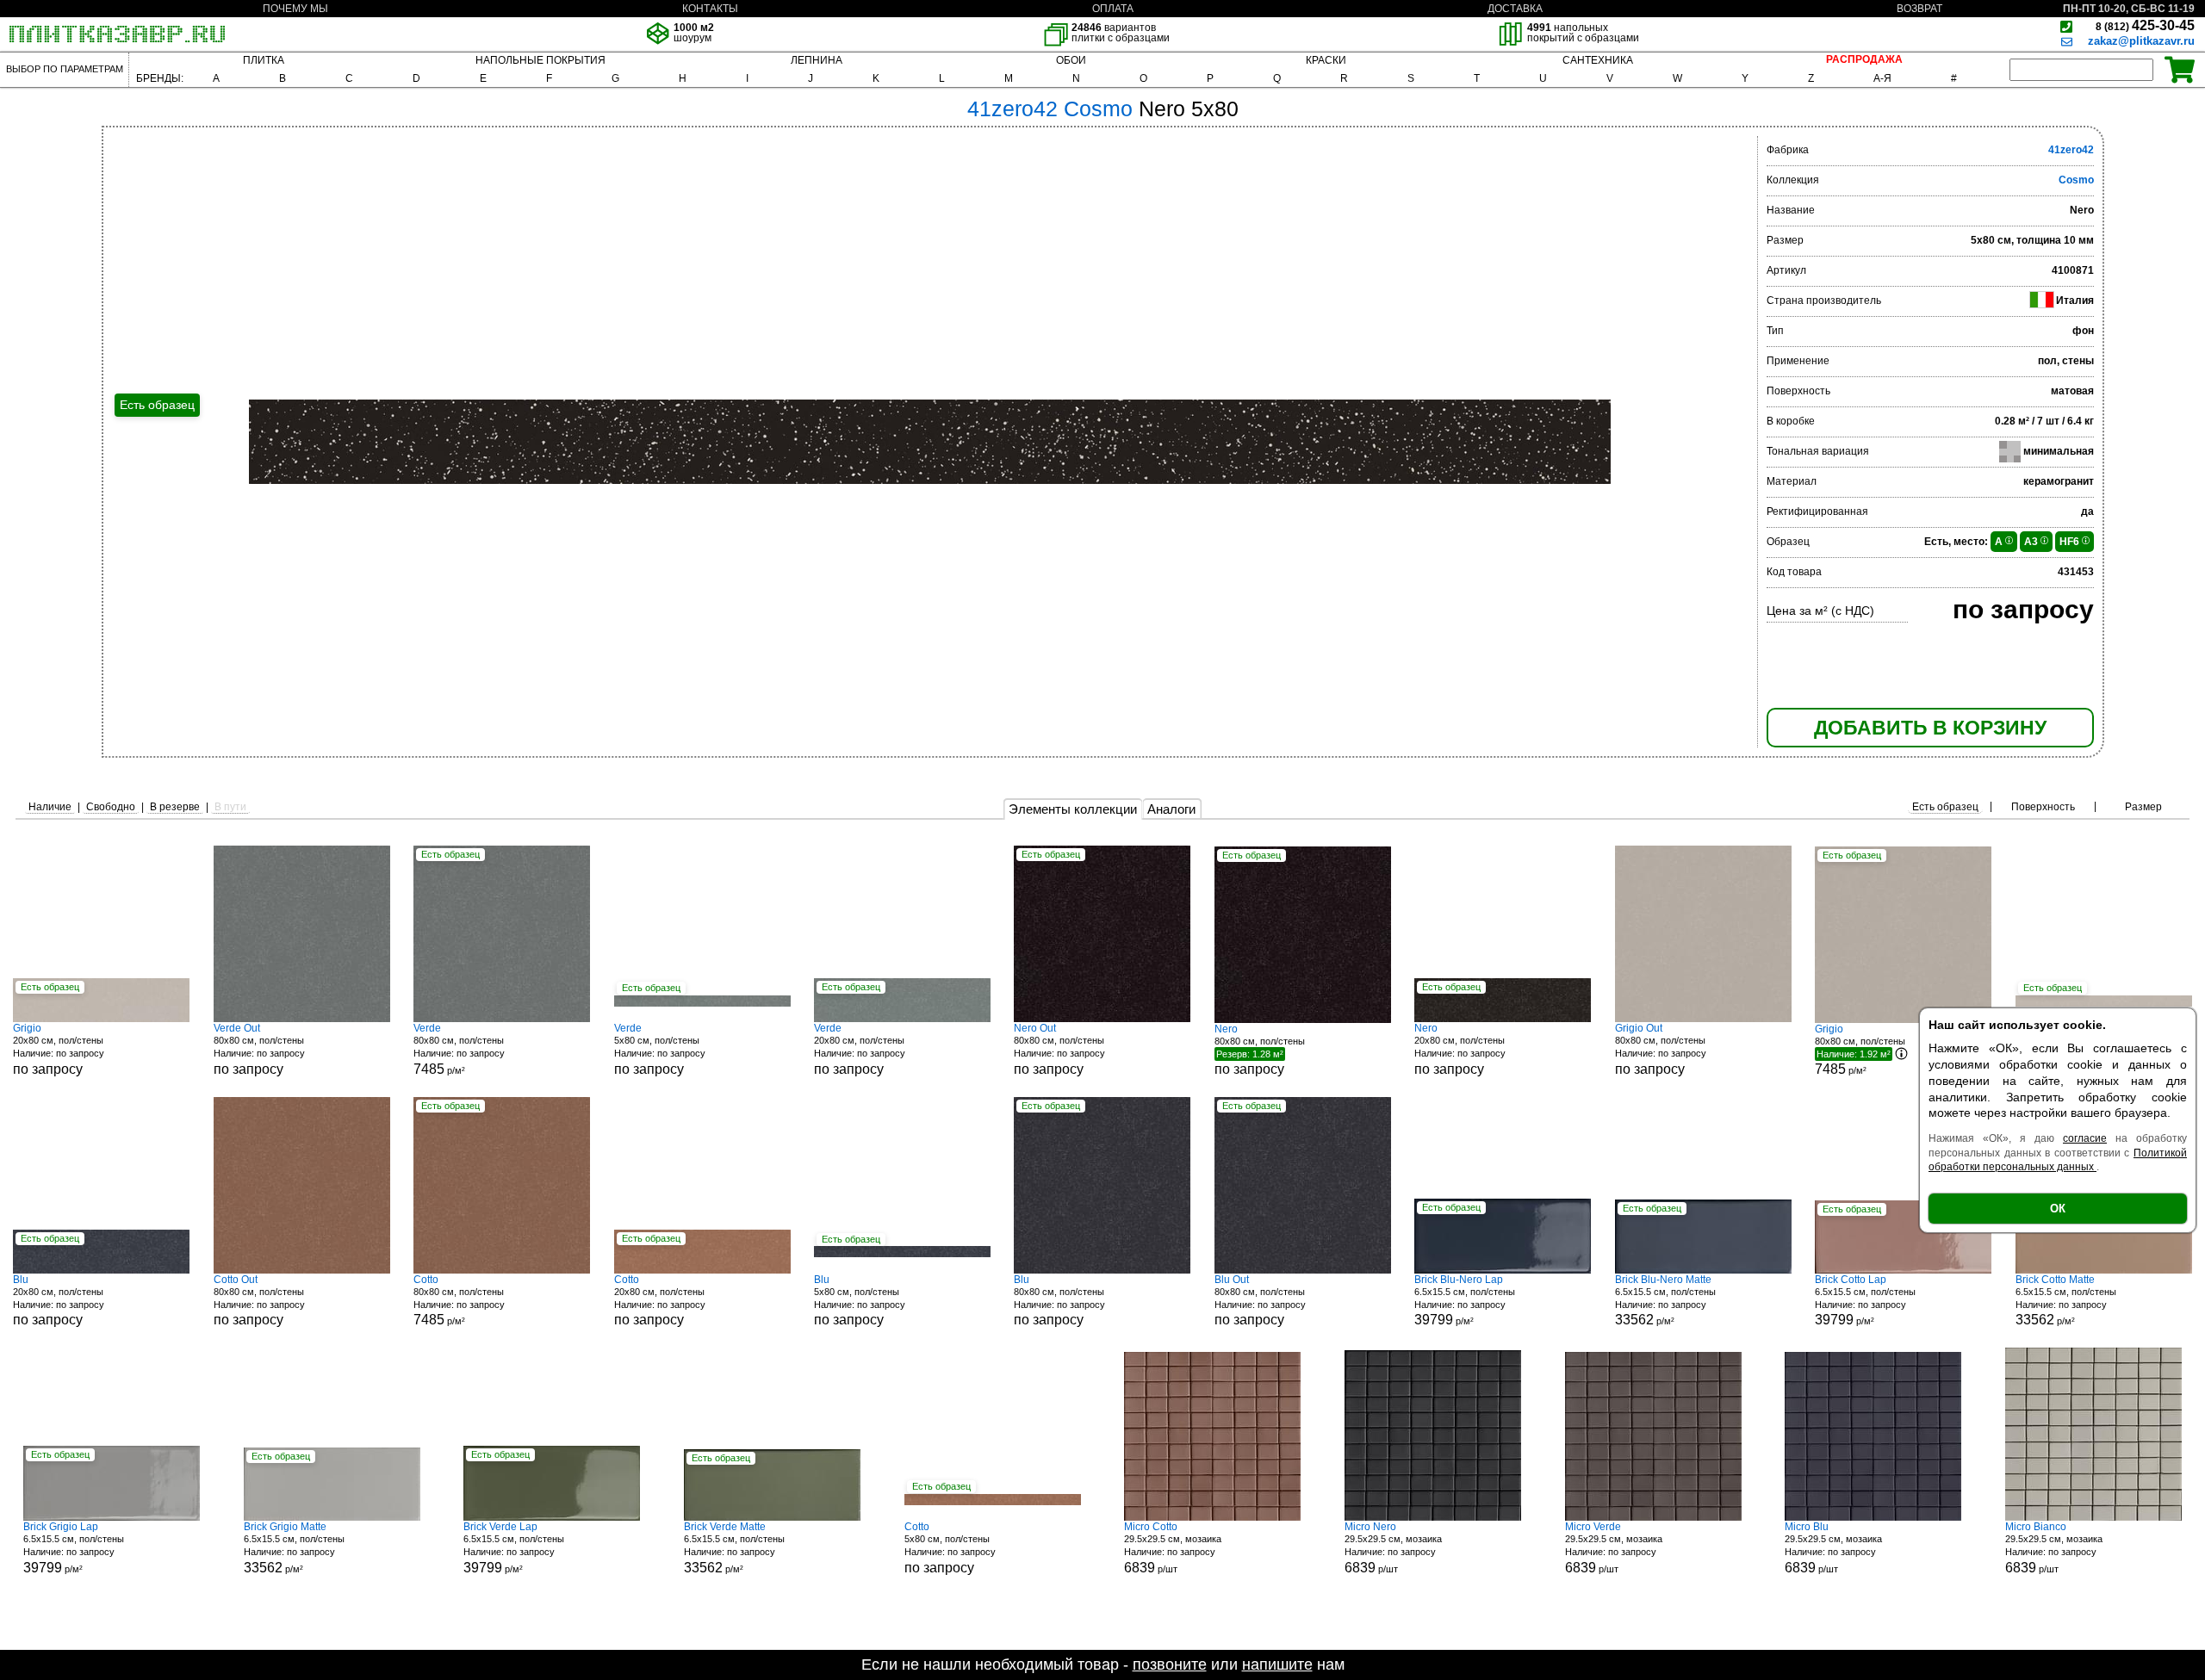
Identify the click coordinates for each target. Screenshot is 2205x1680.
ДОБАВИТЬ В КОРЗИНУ (1930, 728)
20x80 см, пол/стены (59, 1049)
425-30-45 (2145, 25)
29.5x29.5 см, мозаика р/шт (1173, 1548)
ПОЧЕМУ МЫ (295, 9)
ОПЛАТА (1113, 9)
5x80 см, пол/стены (660, 1049)
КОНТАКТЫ (710, 9)
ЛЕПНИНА (817, 60)
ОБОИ (1071, 60)
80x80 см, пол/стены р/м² (459, 1049)
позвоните (1170, 1665)
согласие (2085, 1138)
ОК (2058, 1209)
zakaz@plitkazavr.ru (2141, 41)
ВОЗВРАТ (1919, 9)
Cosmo (2076, 180)
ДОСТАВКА (1515, 9)
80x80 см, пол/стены (259, 1049)
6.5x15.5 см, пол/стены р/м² (1465, 1301)
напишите (1277, 1665)
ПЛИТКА (264, 60)
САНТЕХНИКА (1598, 60)
